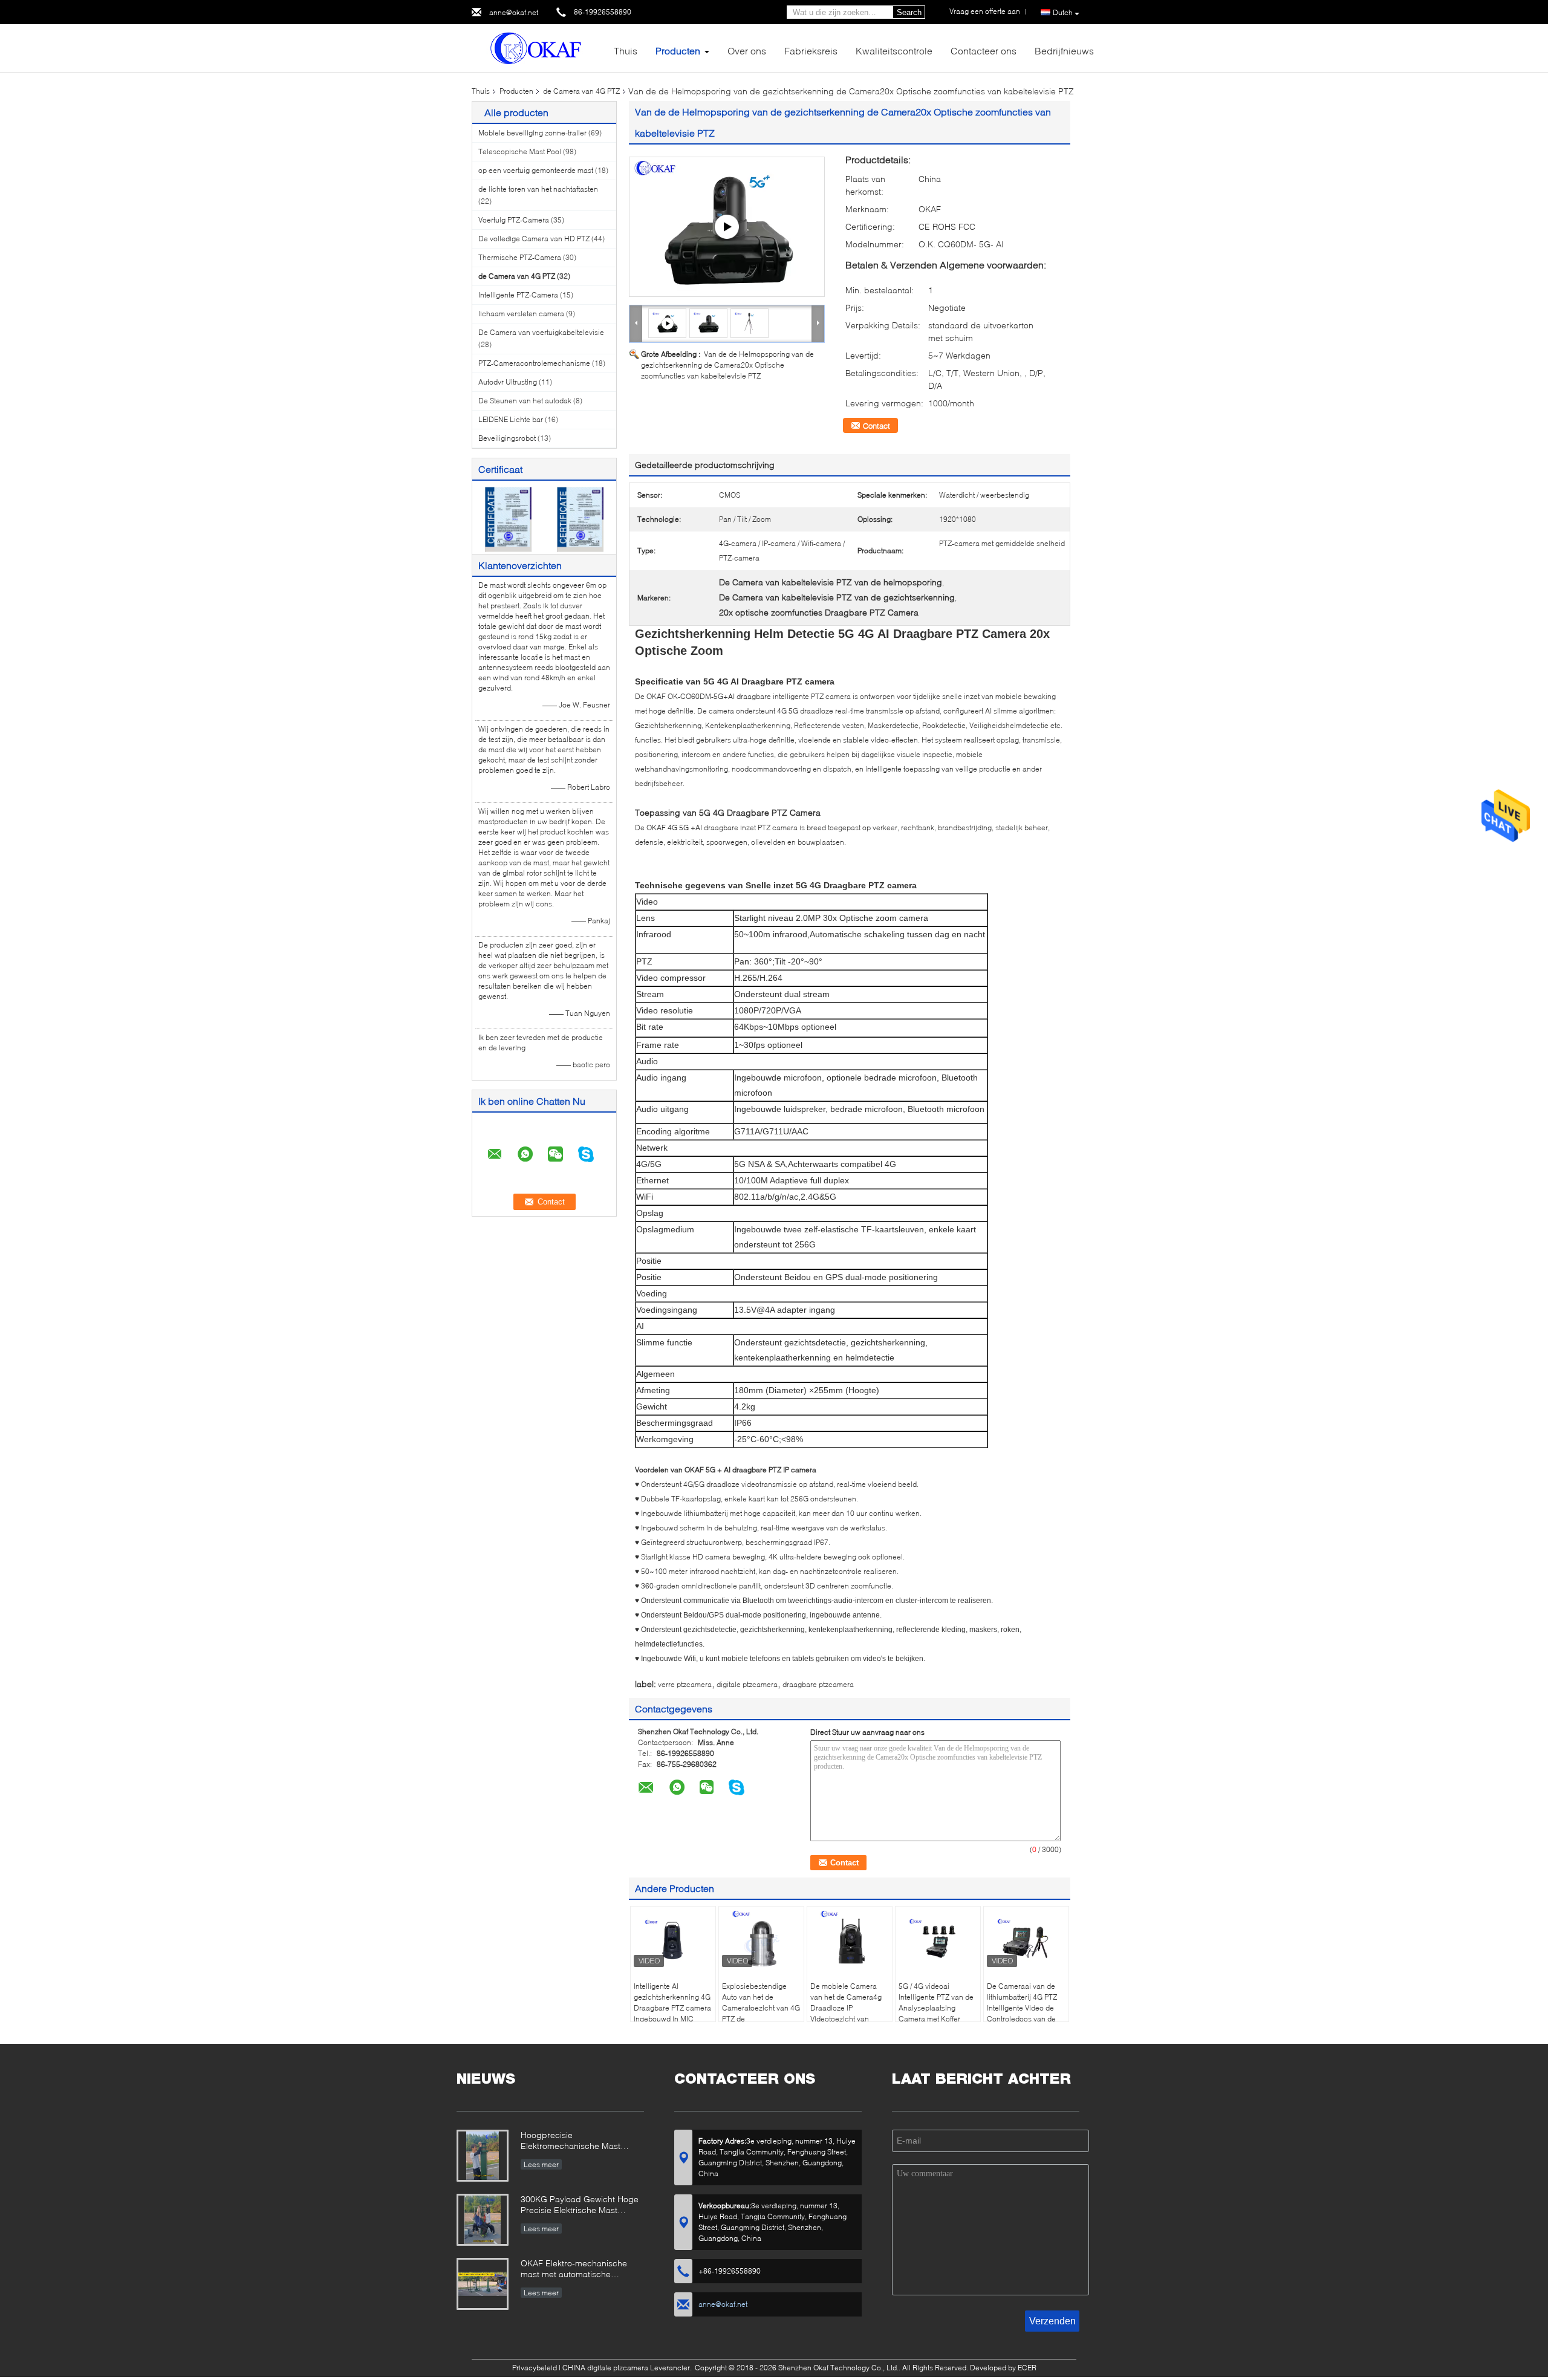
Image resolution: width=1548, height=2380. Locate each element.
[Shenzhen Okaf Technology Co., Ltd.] (538, 47)
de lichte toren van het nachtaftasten (538, 189)
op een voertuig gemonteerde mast (536, 170)
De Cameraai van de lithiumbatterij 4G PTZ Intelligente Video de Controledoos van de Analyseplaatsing (1022, 2008)
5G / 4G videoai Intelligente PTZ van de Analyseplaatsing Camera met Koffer (936, 2002)
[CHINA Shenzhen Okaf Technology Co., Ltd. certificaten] (508, 519)
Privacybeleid (535, 2368)
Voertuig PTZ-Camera (514, 220)
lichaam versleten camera (521, 314)
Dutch (1063, 12)
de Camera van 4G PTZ (581, 91)
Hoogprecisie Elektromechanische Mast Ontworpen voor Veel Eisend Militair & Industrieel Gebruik (576, 2141)
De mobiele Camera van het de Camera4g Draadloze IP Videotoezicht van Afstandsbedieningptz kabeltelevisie (846, 2013)
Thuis (626, 50)
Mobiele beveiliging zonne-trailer (532, 133)
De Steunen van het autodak (525, 401)
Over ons (747, 50)
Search (909, 12)
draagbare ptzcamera (818, 1684)
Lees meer (541, 2164)
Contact (876, 426)
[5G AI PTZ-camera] (727, 227)
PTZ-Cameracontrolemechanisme (534, 363)
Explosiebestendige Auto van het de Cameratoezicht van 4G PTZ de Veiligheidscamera (761, 2008)
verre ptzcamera (685, 1684)
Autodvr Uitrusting (508, 382)
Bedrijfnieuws (1064, 50)
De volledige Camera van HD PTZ (534, 239)
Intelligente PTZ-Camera (518, 295)
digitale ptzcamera (747, 1684)
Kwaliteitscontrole (894, 50)
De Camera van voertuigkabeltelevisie (541, 332)
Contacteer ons (984, 50)
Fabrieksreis (811, 50)
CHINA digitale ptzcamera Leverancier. (628, 2368)
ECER (1027, 2368)
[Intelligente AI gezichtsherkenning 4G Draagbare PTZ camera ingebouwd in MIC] (673, 1940)
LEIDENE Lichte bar (511, 419)
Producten (678, 50)
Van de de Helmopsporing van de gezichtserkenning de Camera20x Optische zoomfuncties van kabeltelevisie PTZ (727, 365)
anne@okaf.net (514, 12)
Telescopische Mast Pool (520, 151)
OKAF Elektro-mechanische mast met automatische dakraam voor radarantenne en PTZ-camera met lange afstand (581, 2270)
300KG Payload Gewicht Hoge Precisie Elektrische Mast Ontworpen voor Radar (580, 2206)
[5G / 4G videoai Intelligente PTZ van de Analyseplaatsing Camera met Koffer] (938, 1940)
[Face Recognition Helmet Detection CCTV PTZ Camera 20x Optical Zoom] (709, 323)
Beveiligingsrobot (507, 438)
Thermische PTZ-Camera (520, 257)
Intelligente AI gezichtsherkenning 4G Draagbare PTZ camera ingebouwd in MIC (672, 2002)
